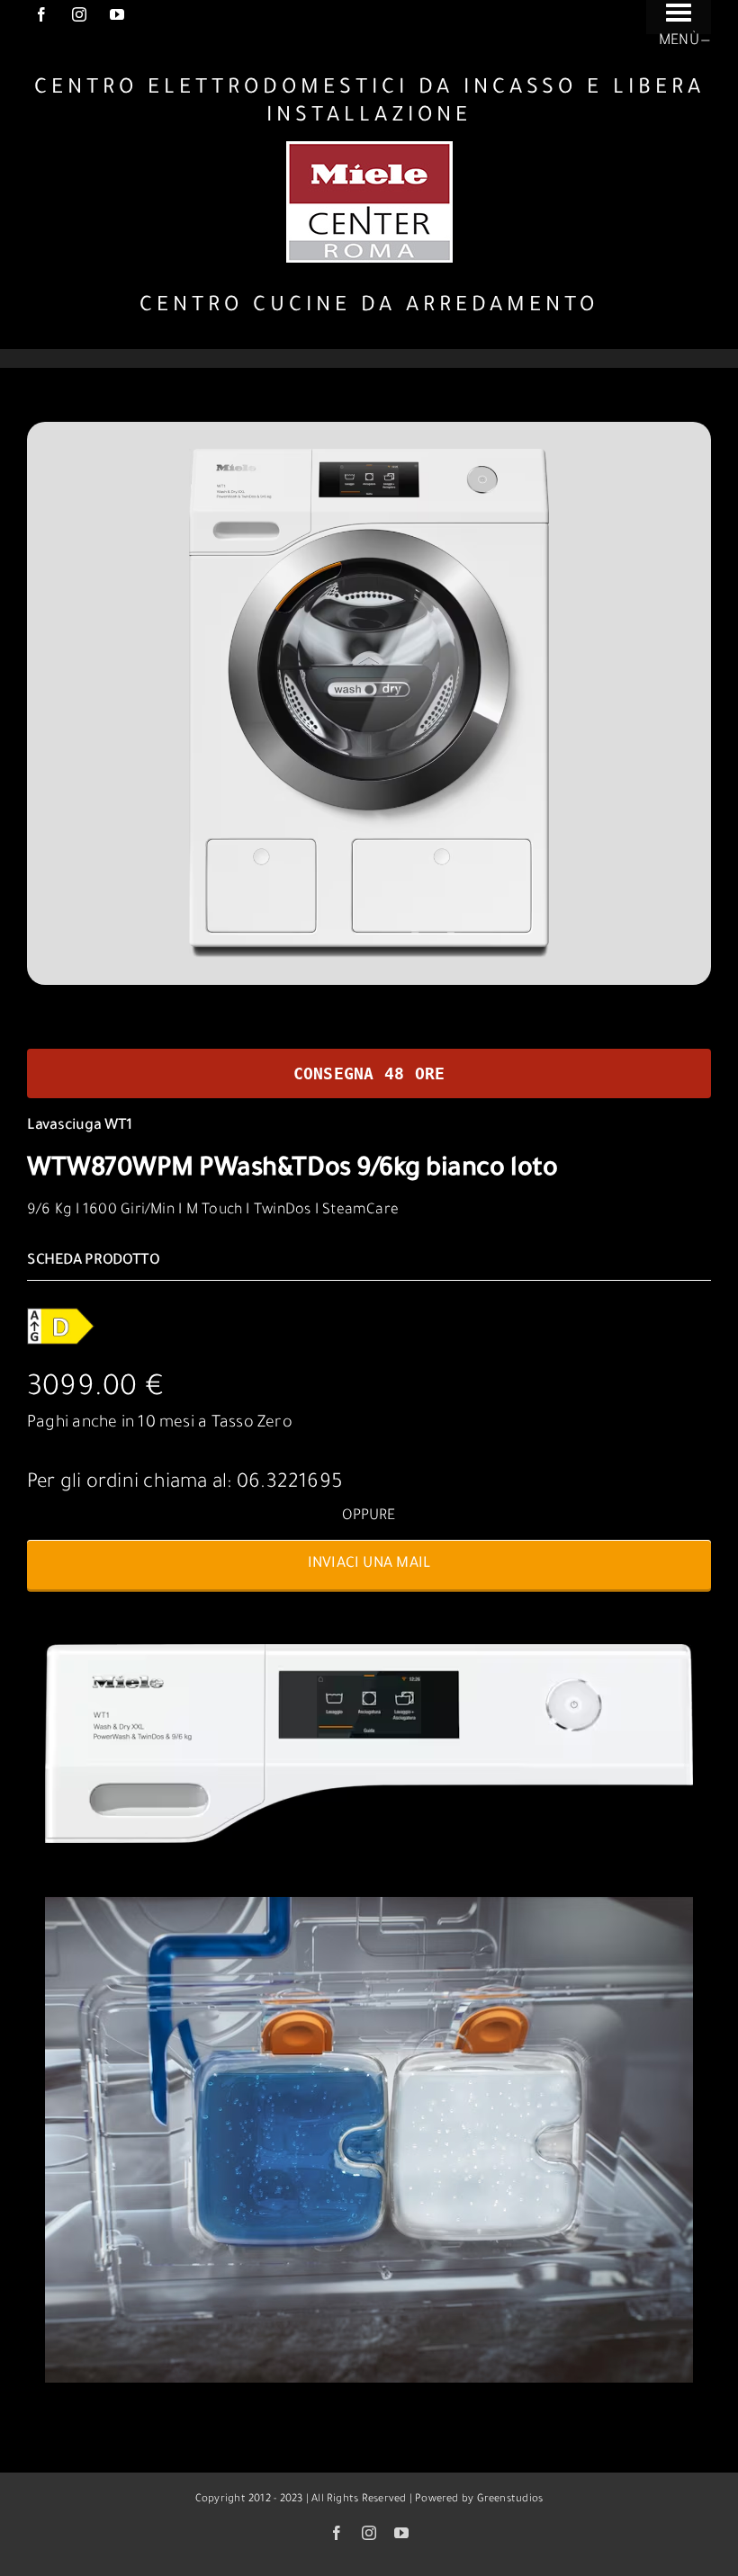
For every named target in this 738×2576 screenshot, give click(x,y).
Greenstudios (510, 2500)
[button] (369, 1565)
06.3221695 (290, 1484)
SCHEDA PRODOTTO (94, 1261)
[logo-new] (369, 148)
